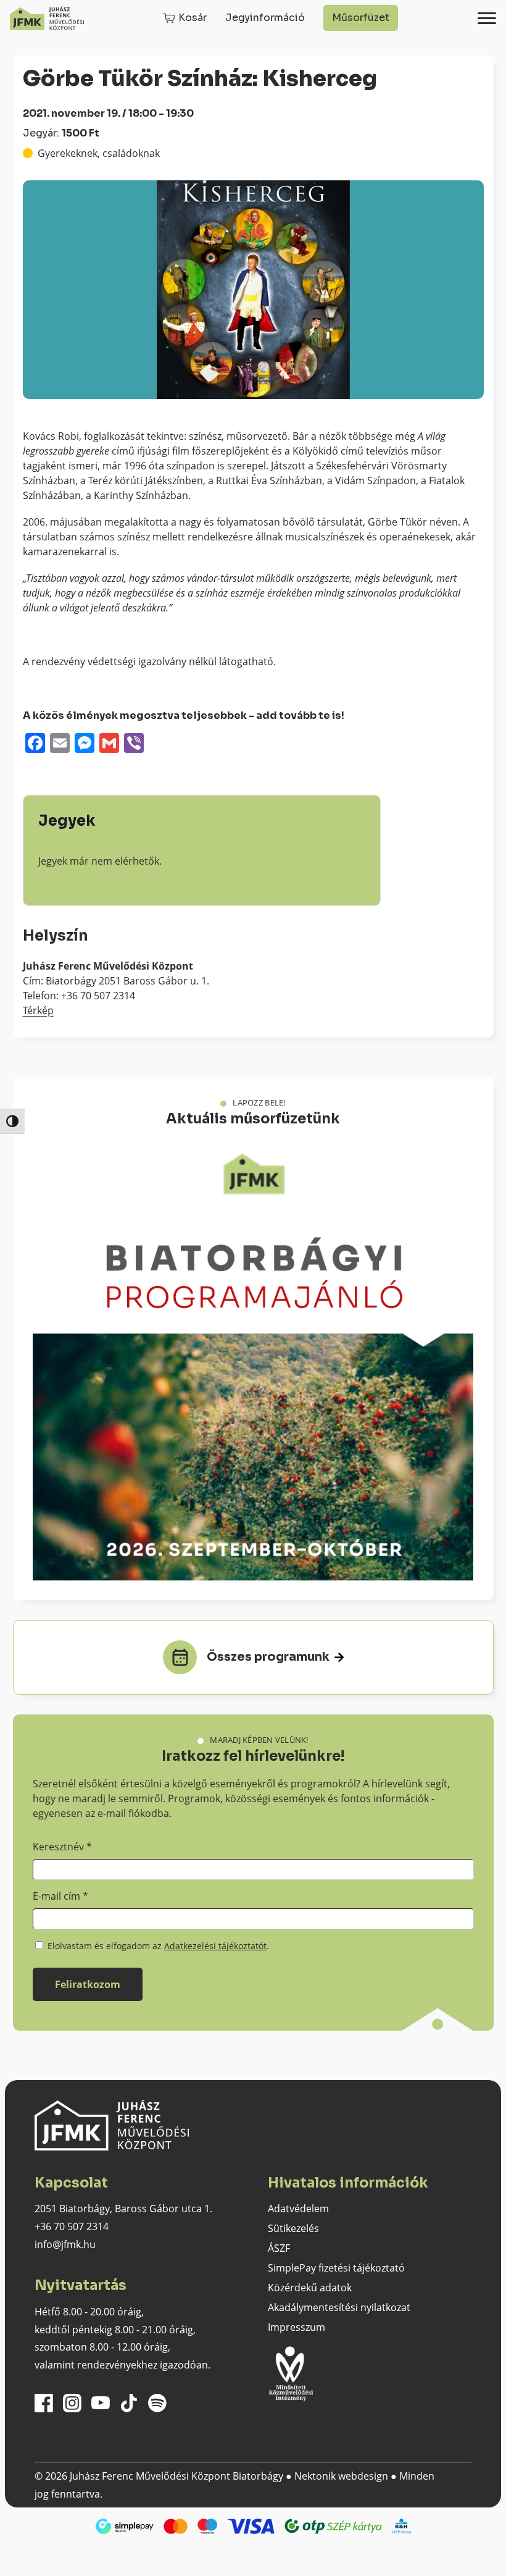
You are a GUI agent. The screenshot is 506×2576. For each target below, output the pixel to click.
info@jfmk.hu (65, 2244)
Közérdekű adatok (310, 2288)
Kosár (193, 18)
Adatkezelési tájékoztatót (215, 1946)
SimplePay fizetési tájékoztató (336, 2268)
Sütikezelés (293, 2228)
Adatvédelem (298, 2209)
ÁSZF (279, 2248)
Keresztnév (62, 1847)
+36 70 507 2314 (72, 2226)
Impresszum (297, 2327)
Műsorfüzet (361, 18)
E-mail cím (60, 1896)
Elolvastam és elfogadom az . (157, 1946)
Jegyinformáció (265, 18)
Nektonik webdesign (341, 2476)
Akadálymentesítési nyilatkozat (339, 2307)
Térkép (38, 1010)
